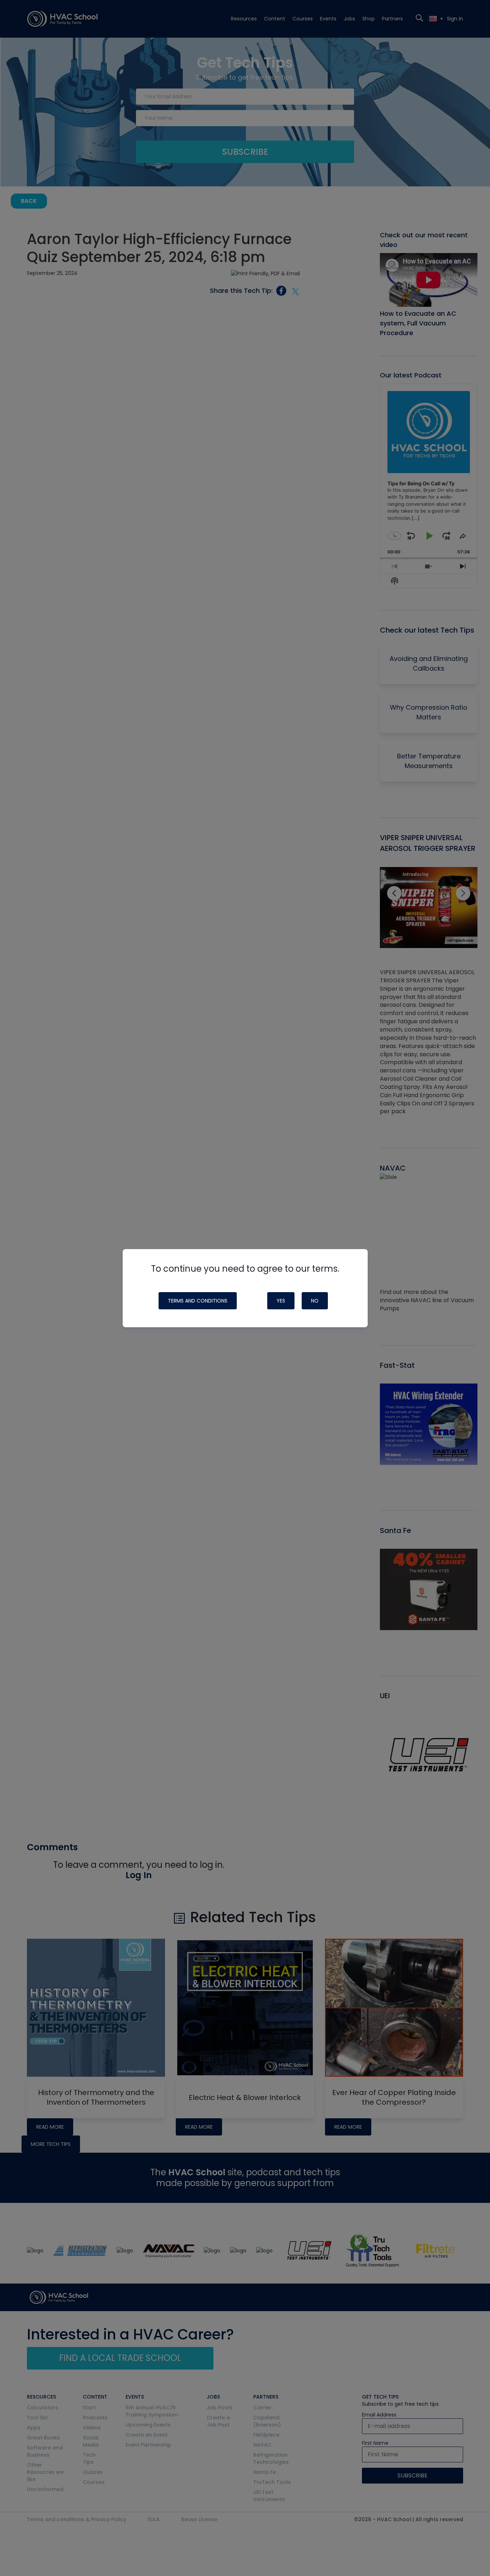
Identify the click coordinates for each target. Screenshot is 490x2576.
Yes (281, 1301)
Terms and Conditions (198, 1301)
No (315, 1301)
